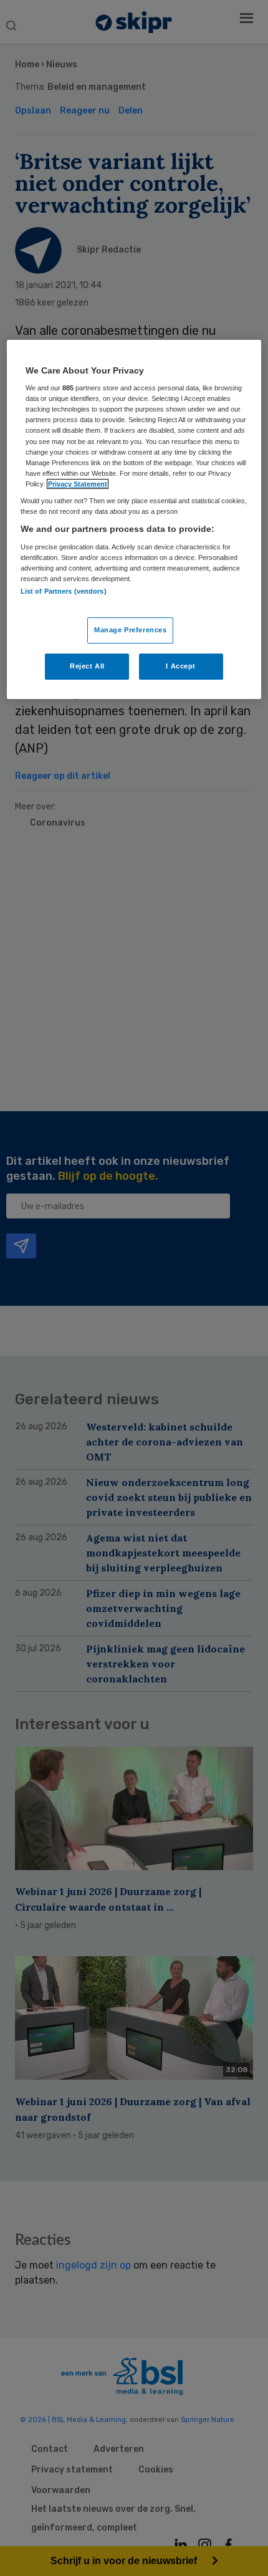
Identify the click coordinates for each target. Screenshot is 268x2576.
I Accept (181, 666)
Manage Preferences (130, 630)
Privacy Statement (78, 484)
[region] (134, 519)
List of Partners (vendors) (64, 591)
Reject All (87, 666)
